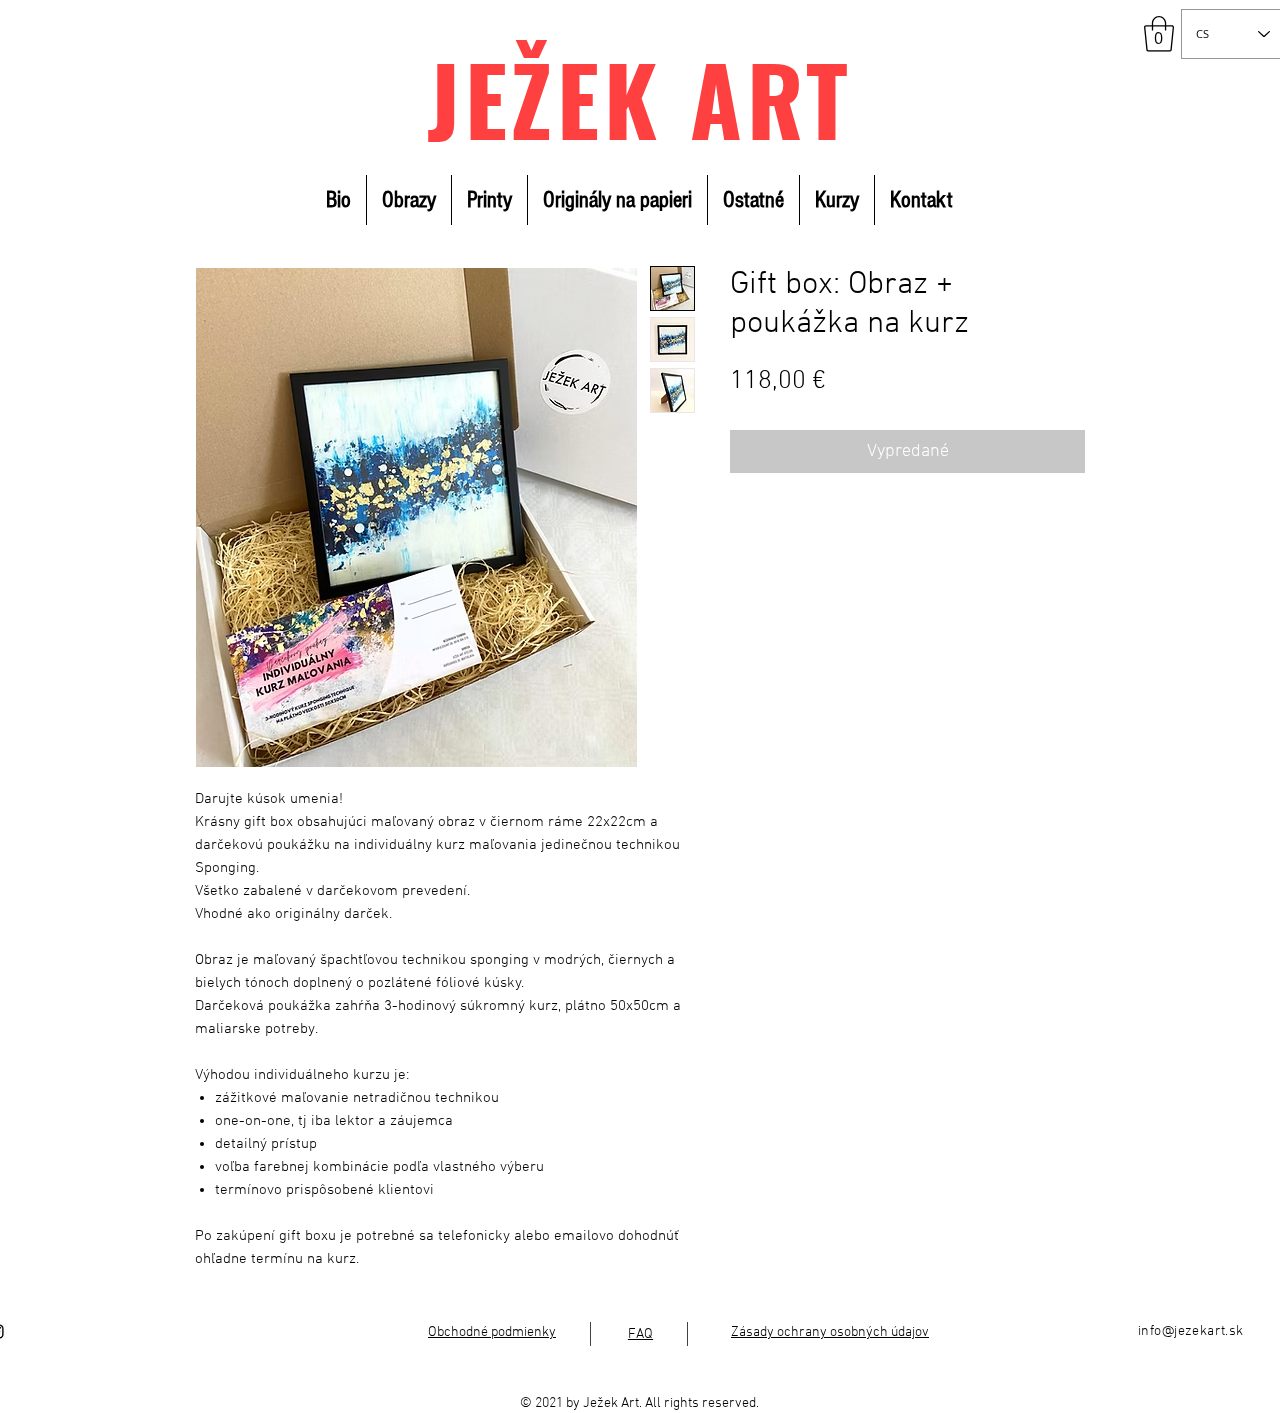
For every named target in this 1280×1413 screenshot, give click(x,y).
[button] (1159, 34)
